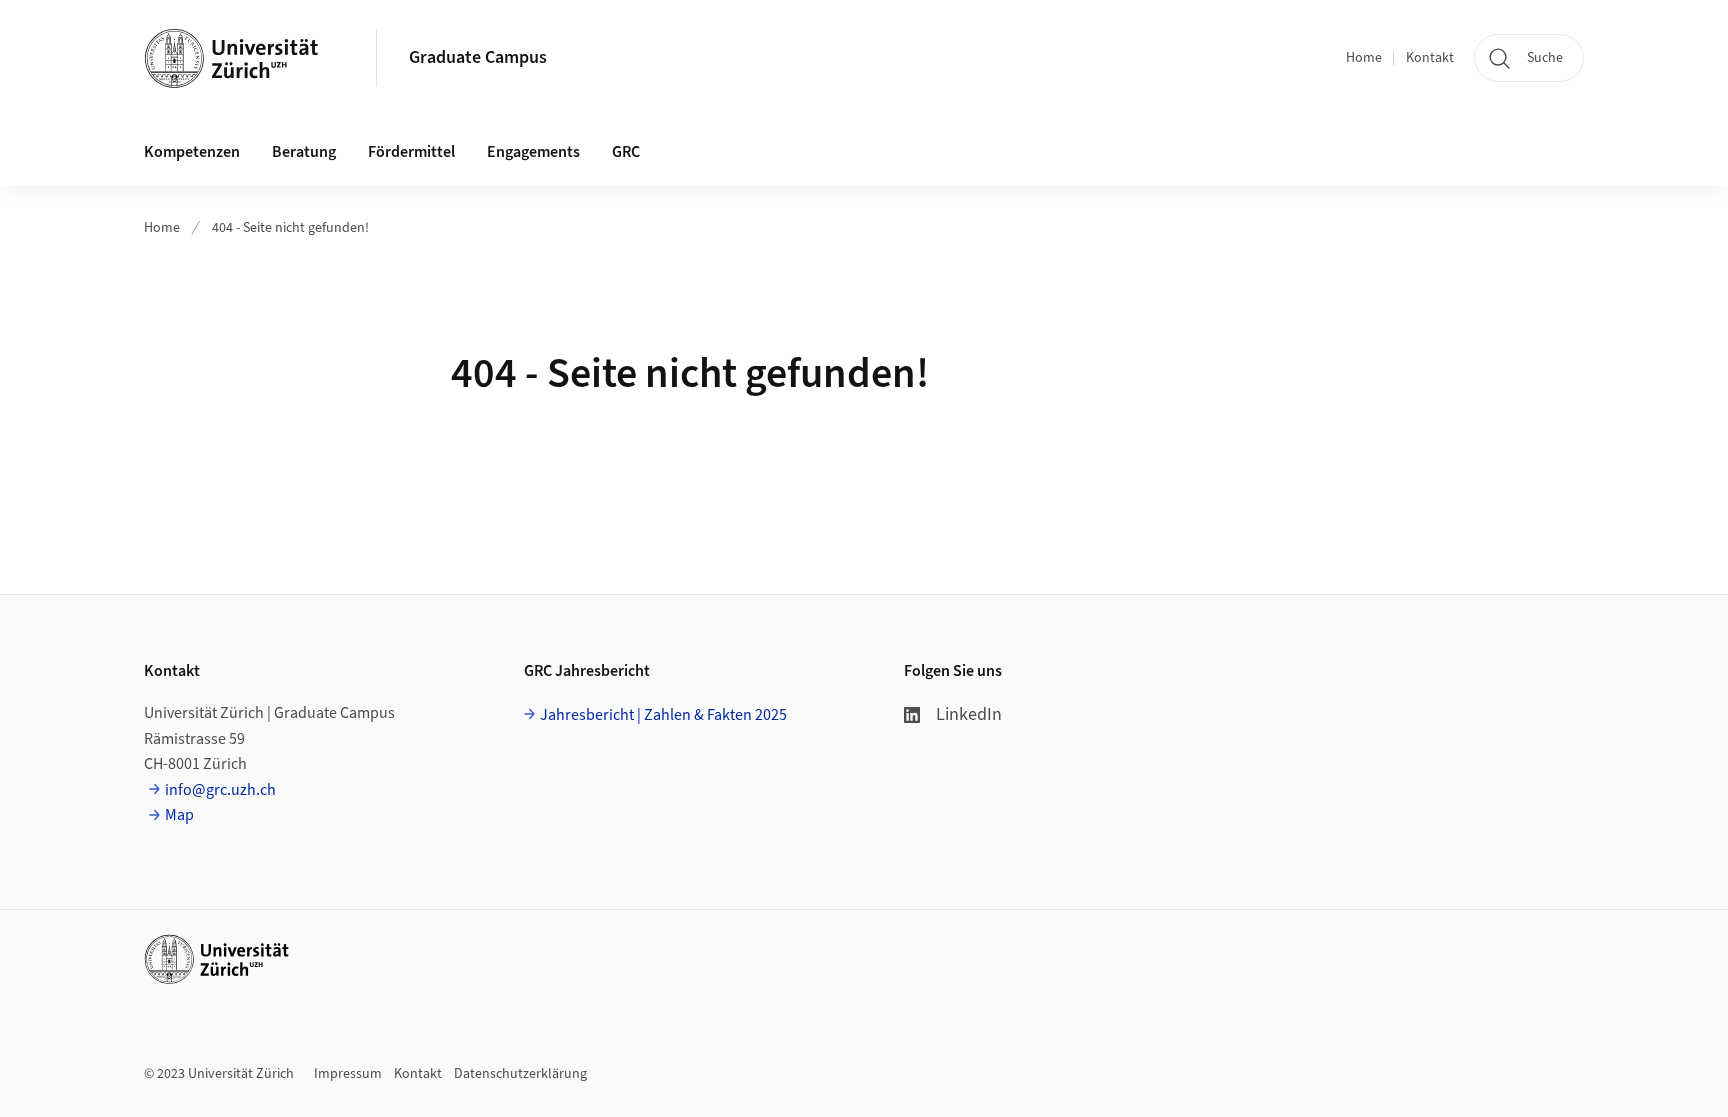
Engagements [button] (533, 152)
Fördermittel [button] (411, 152)
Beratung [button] (304, 152)
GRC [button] (626, 152)
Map (179, 815)
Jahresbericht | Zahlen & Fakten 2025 (663, 715)
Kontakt (1430, 58)
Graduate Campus (478, 57)
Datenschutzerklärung (520, 1074)
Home (1364, 58)
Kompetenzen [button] (192, 152)
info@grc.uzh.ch (220, 790)
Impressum (348, 1074)
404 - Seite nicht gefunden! (290, 228)
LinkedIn (969, 714)
